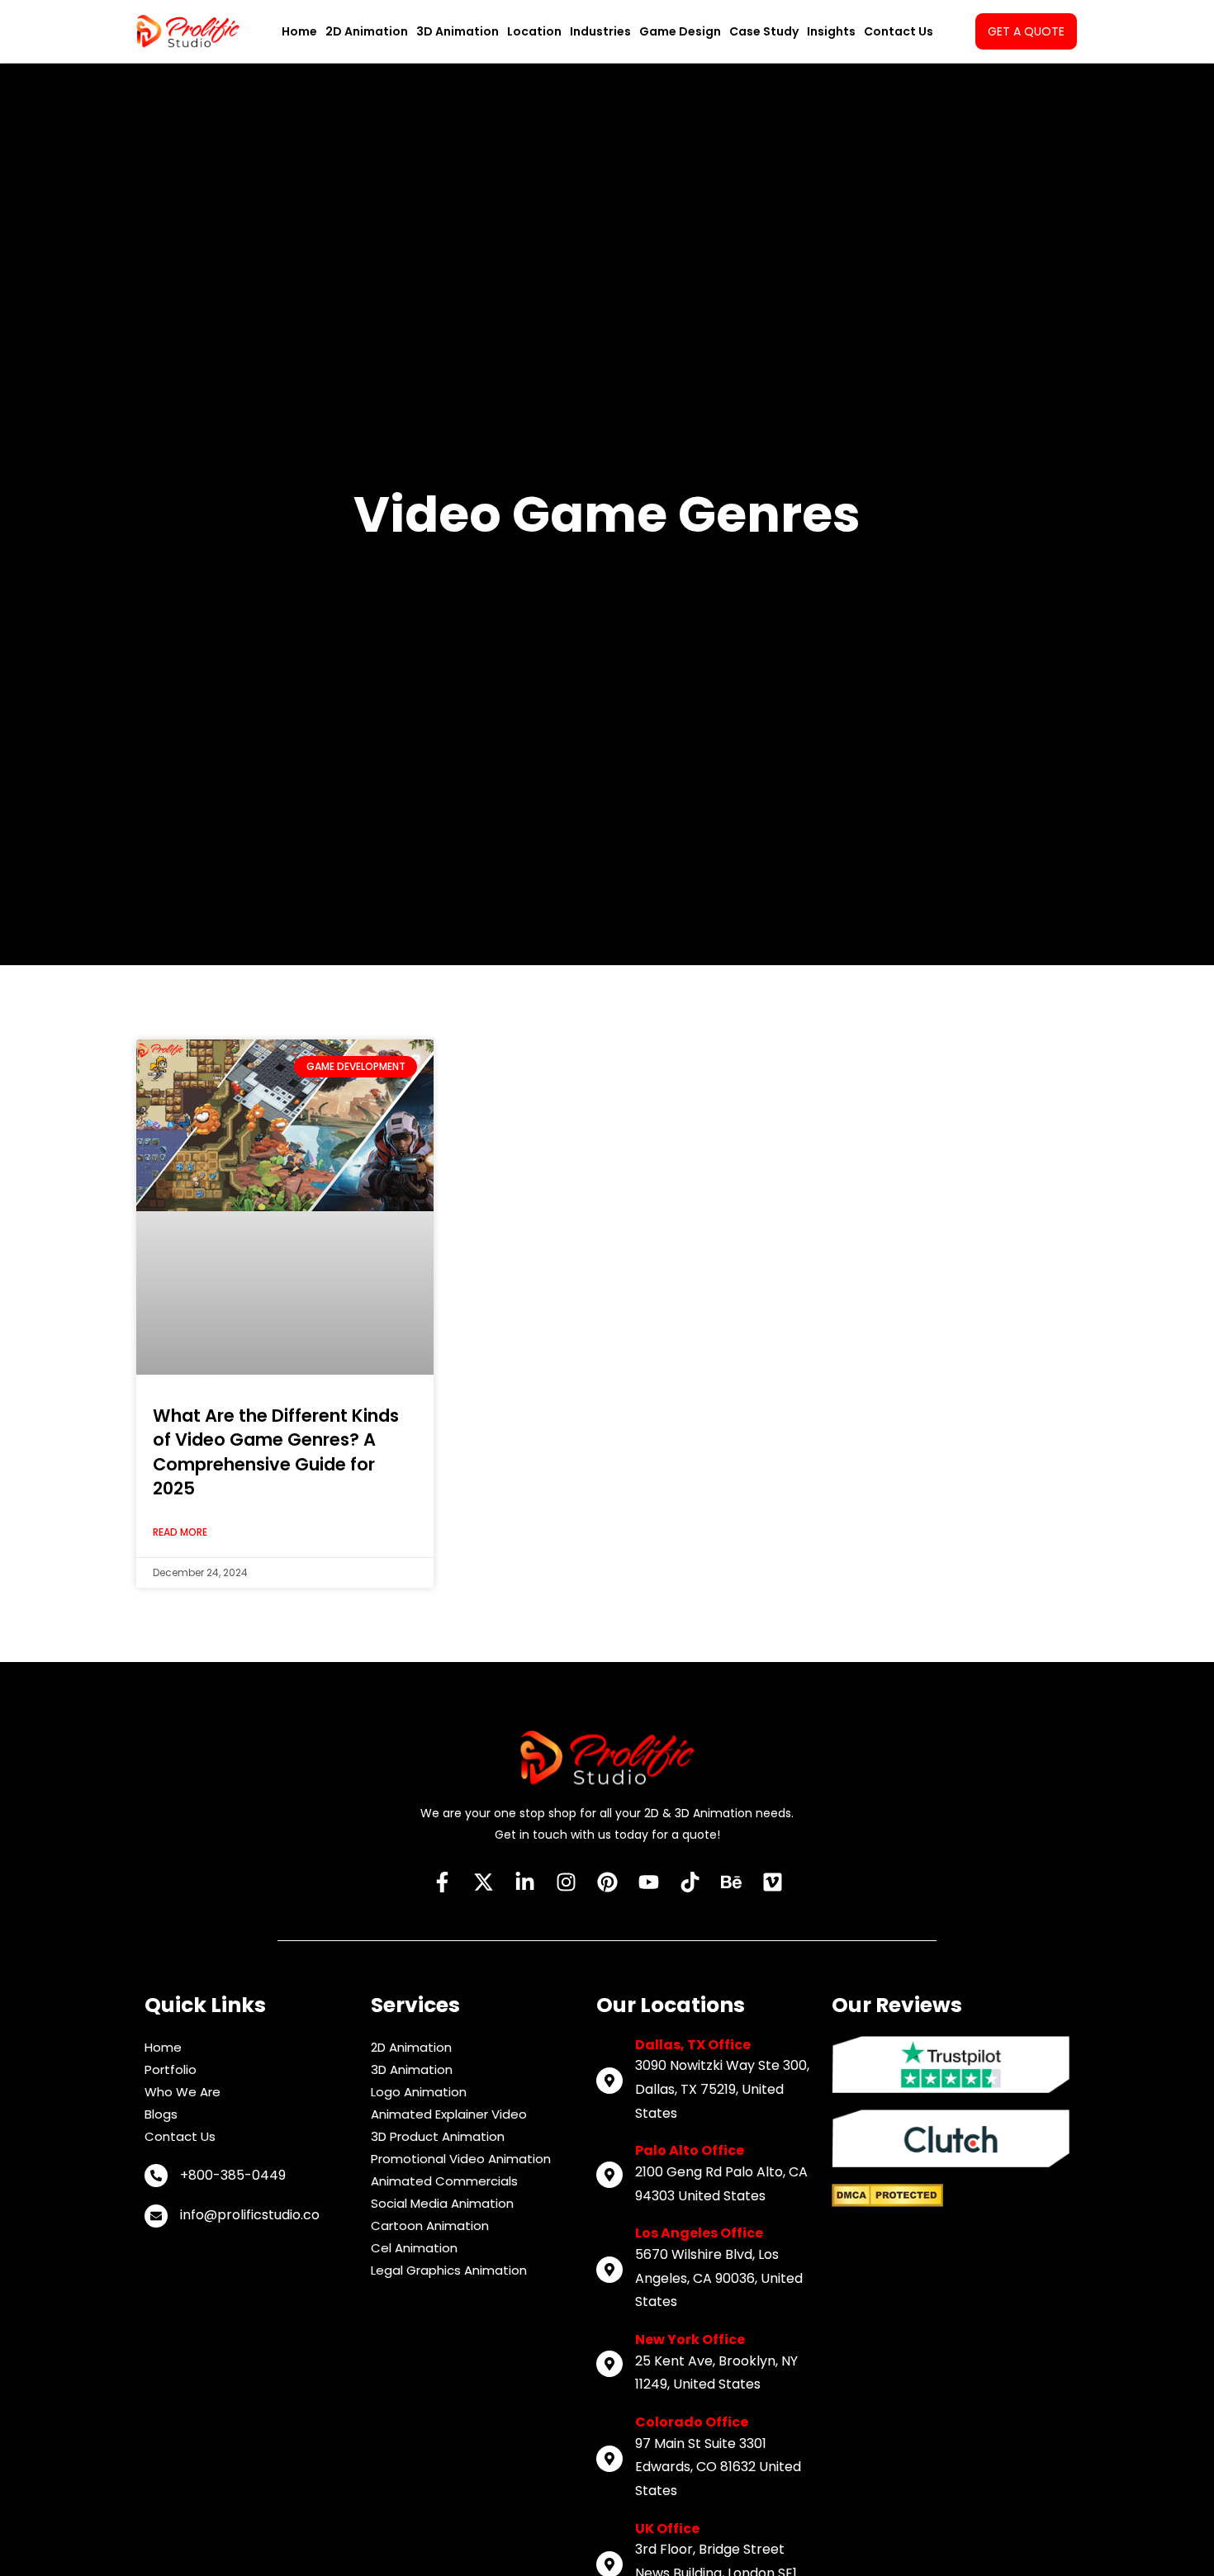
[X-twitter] (483, 1882)
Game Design (680, 31)
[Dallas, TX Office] (609, 2081)
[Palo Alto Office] (609, 2175)
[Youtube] (648, 1882)
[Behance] (731, 1882)
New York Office (690, 2339)
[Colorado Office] (609, 2459)
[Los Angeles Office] (609, 2270)
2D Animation (367, 31)
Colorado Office (692, 2422)
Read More (180, 1532)
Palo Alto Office (690, 2150)
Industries (600, 31)
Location (534, 31)
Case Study (764, 31)
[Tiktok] (690, 1882)
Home (299, 31)
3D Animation (458, 31)
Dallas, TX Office (693, 2045)
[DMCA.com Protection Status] (887, 2195)
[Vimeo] (772, 1882)
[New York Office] (609, 2364)
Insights (831, 31)
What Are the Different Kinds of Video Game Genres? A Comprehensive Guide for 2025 (276, 1452)
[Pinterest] (607, 1882)
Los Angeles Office (699, 2233)
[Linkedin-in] (524, 1882)
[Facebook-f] (442, 1882)
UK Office (667, 2529)
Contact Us (899, 31)
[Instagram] (566, 1882)
